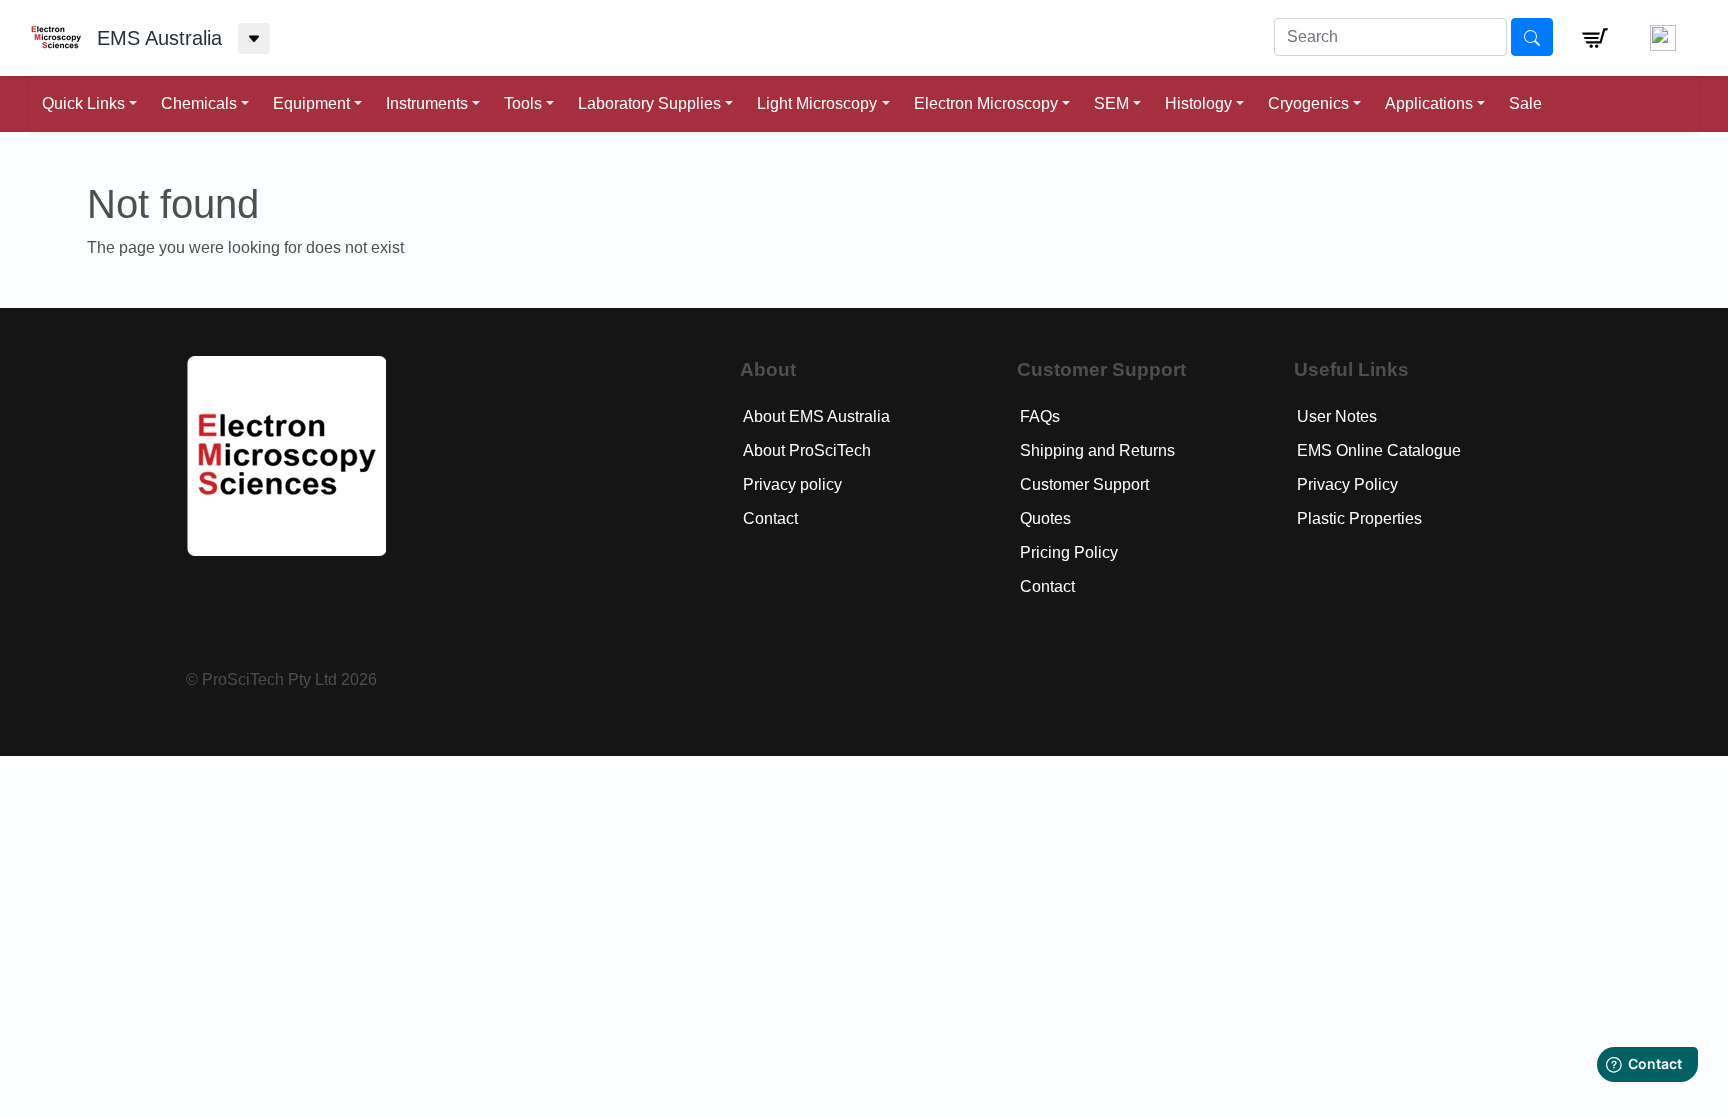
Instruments (427, 103)
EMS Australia (159, 38)
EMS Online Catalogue (1379, 450)
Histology (1198, 103)
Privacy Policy (1347, 484)
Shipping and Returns (1097, 450)
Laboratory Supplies (649, 103)
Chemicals (199, 103)
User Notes (1337, 416)
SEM (1111, 103)
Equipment (311, 103)
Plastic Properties (1359, 518)
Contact (770, 518)
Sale (1525, 103)
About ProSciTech (807, 450)
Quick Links (83, 103)
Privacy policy (792, 484)
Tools (523, 103)
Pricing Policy (1069, 552)
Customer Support (1084, 484)
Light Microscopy (817, 103)
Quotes (1045, 518)
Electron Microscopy (986, 103)
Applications (1429, 103)
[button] (1595, 38)
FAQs (1040, 416)
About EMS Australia (816, 416)
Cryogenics (1308, 103)
